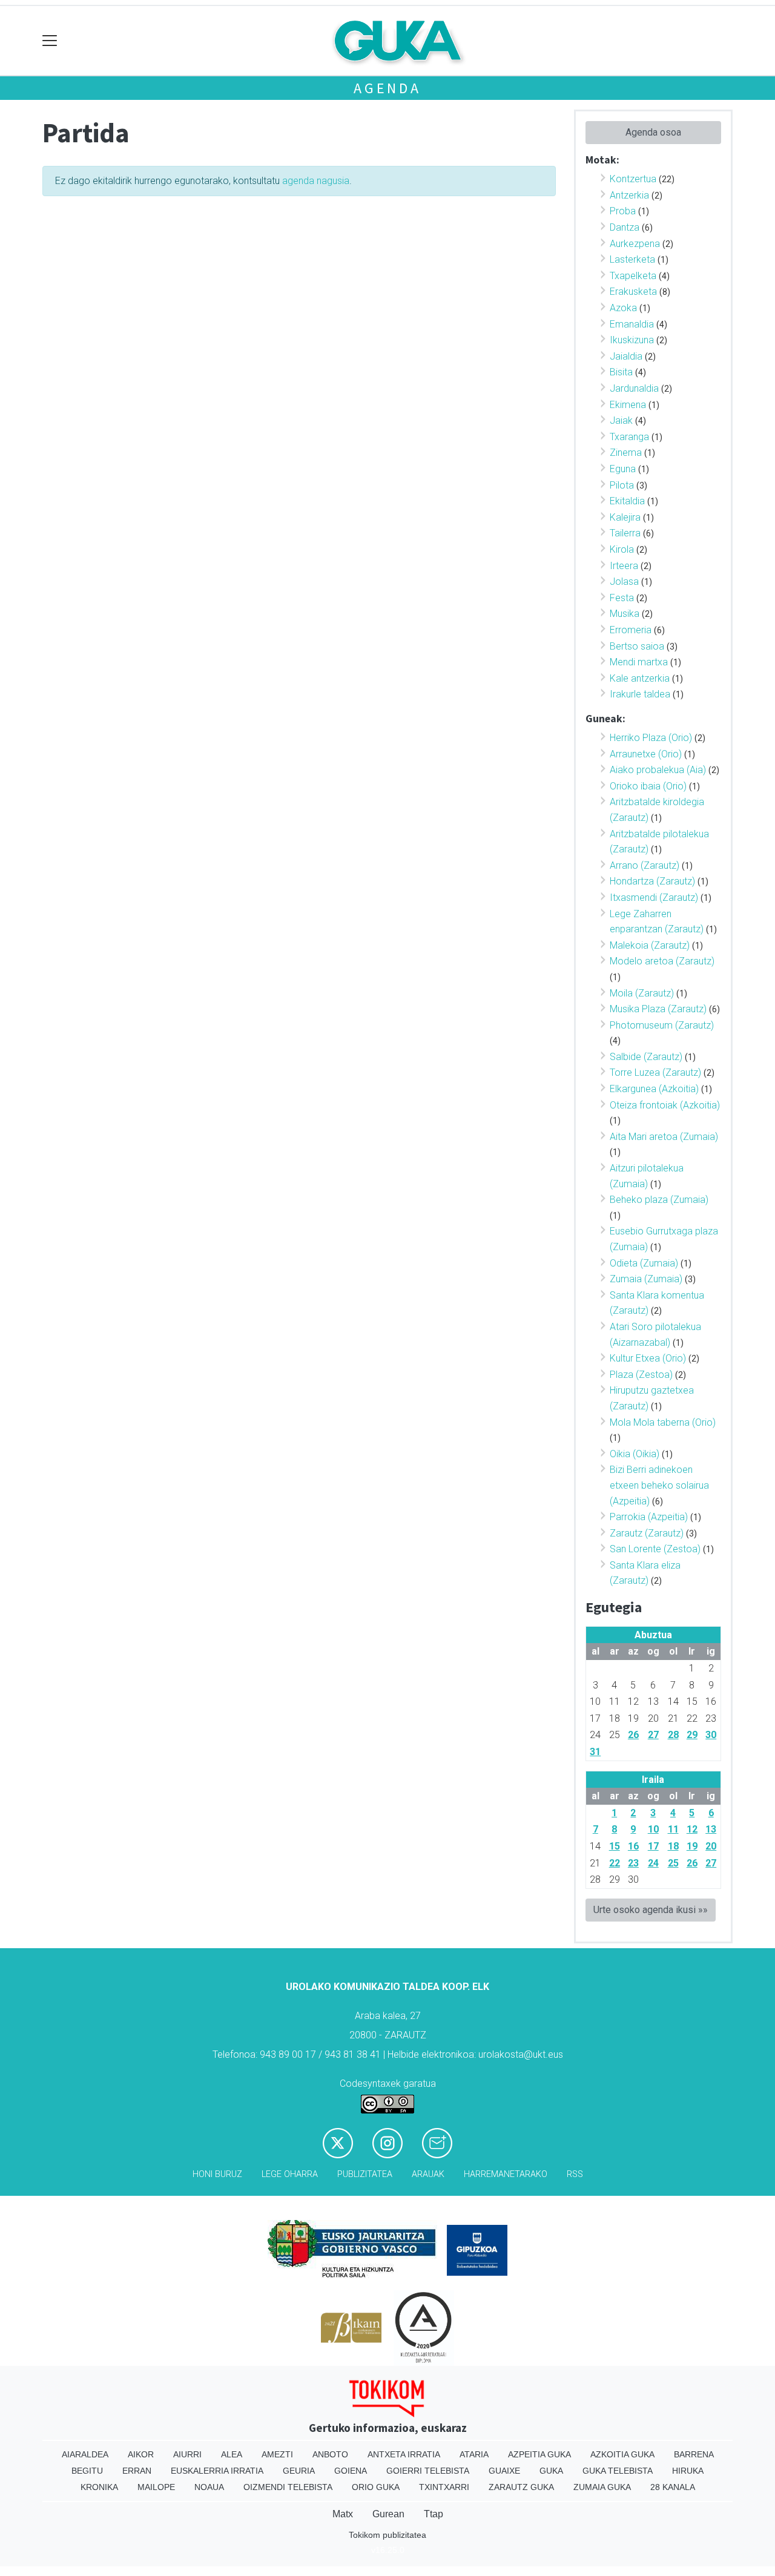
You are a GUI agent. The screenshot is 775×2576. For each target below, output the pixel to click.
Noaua (209, 2487)
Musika (625, 614)
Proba (623, 211)
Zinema (626, 453)
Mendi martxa (639, 662)
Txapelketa (633, 276)
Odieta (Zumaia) (644, 1263)
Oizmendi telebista (288, 2487)
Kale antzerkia (640, 678)
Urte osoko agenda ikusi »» (651, 1910)
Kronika (99, 2487)
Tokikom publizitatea (387, 2535)
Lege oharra (290, 2174)
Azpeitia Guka (539, 2454)
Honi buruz (217, 2174)
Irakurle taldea (640, 694)
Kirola (622, 549)
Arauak (428, 2174)
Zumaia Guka (602, 2487)
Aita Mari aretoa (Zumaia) (664, 1137)
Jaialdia (626, 356)
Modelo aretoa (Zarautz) (662, 961)
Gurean (388, 2514)
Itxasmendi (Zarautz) (654, 898)
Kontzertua (633, 179)
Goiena (351, 2471)
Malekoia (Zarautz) (650, 945)
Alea (232, 2454)
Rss (575, 2174)
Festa (622, 598)
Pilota (622, 485)
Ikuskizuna (632, 340)
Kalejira (625, 517)
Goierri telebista (428, 2471)
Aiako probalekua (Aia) (658, 770)
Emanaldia (632, 324)
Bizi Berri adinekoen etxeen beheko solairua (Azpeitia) (659, 1485)
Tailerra (625, 533)
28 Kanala (673, 2487)
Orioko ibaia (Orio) (648, 786)
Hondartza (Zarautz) (652, 881)
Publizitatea (365, 2174)
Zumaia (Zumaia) (646, 1279)
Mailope (156, 2487)
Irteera (624, 566)
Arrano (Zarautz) (645, 865)
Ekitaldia (627, 501)
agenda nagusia (316, 181)
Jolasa (624, 581)
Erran (137, 2471)
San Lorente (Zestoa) (655, 1549)
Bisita (621, 372)
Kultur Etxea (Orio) (648, 1358)
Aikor (141, 2454)
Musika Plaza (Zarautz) (658, 1009)
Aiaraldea (85, 2454)
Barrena (694, 2454)
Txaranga (629, 437)
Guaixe (504, 2471)
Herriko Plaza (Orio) (651, 738)
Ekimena (628, 405)
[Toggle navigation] (50, 41)
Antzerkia (629, 195)
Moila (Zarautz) (642, 993)
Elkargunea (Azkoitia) (654, 1089)
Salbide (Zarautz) (646, 1057)
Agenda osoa (653, 132)
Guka (551, 2471)
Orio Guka (376, 2487)
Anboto (330, 2454)
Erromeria (631, 630)
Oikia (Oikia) (635, 1454)
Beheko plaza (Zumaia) (659, 1200)
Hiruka (688, 2471)
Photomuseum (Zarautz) (662, 1025)
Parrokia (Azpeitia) (649, 1517)
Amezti (277, 2454)
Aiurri (187, 2454)
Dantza (625, 227)
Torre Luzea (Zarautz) (655, 1072)
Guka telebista (618, 2471)
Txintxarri (444, 2487)
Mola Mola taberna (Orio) (663, 1422)
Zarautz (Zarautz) (647, 1533)
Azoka (623, 308)
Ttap (434, 2514)
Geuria (299, 2471)
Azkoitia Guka (622, 2454)
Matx (343, 2514)
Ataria (474, 2454)
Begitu (87, 2471)
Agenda (387, 88)
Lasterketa (632, 259)
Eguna (623, 469)
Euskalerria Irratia (217, 2471)
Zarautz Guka (521, 2487)
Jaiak (621, 420)
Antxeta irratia (404, 2454)
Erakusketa (633, 292)
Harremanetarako (506, 2174)
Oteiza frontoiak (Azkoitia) (665, 1105)
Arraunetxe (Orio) (646, 754)
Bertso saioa (637, 646)
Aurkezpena (635, 244)
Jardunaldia (634, 388)
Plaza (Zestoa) (641, 1375)
